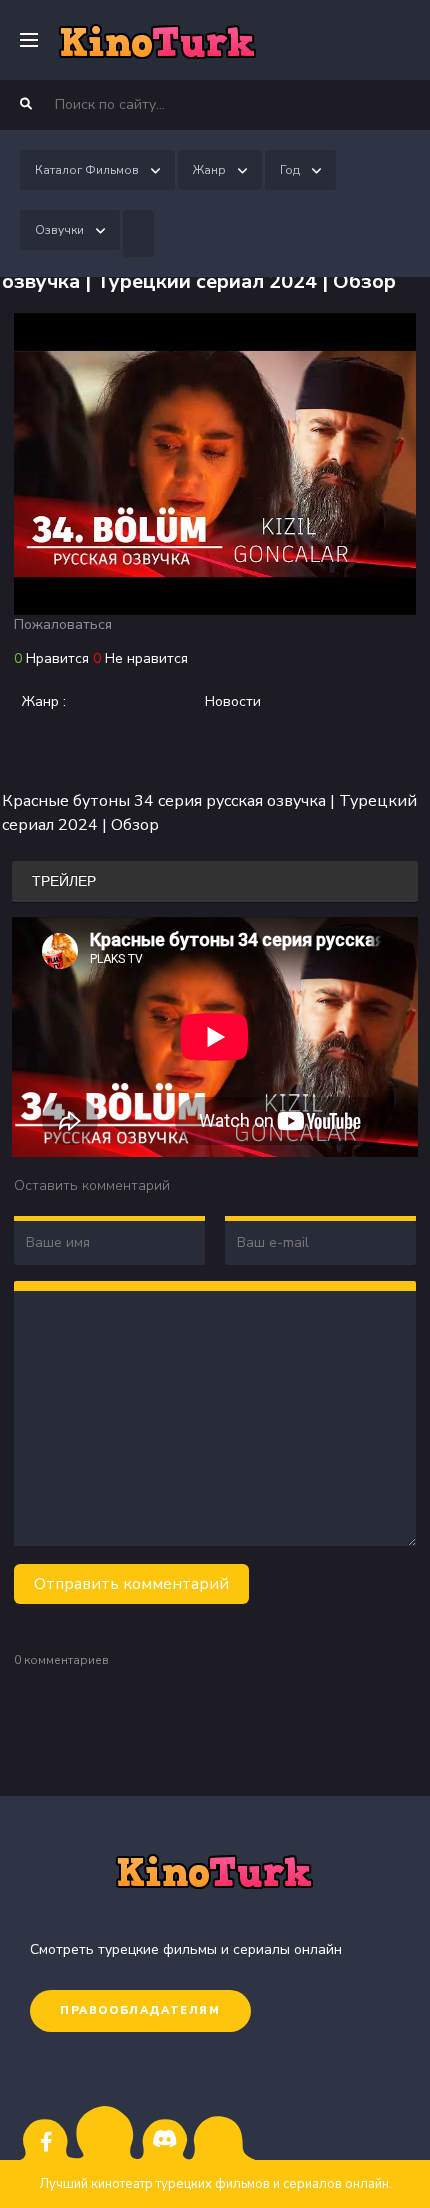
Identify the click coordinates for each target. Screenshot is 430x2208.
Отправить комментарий (131, 1584)
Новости (233, 701)
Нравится (57, 658)
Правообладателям (140, 2010)
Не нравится (146, 658)
